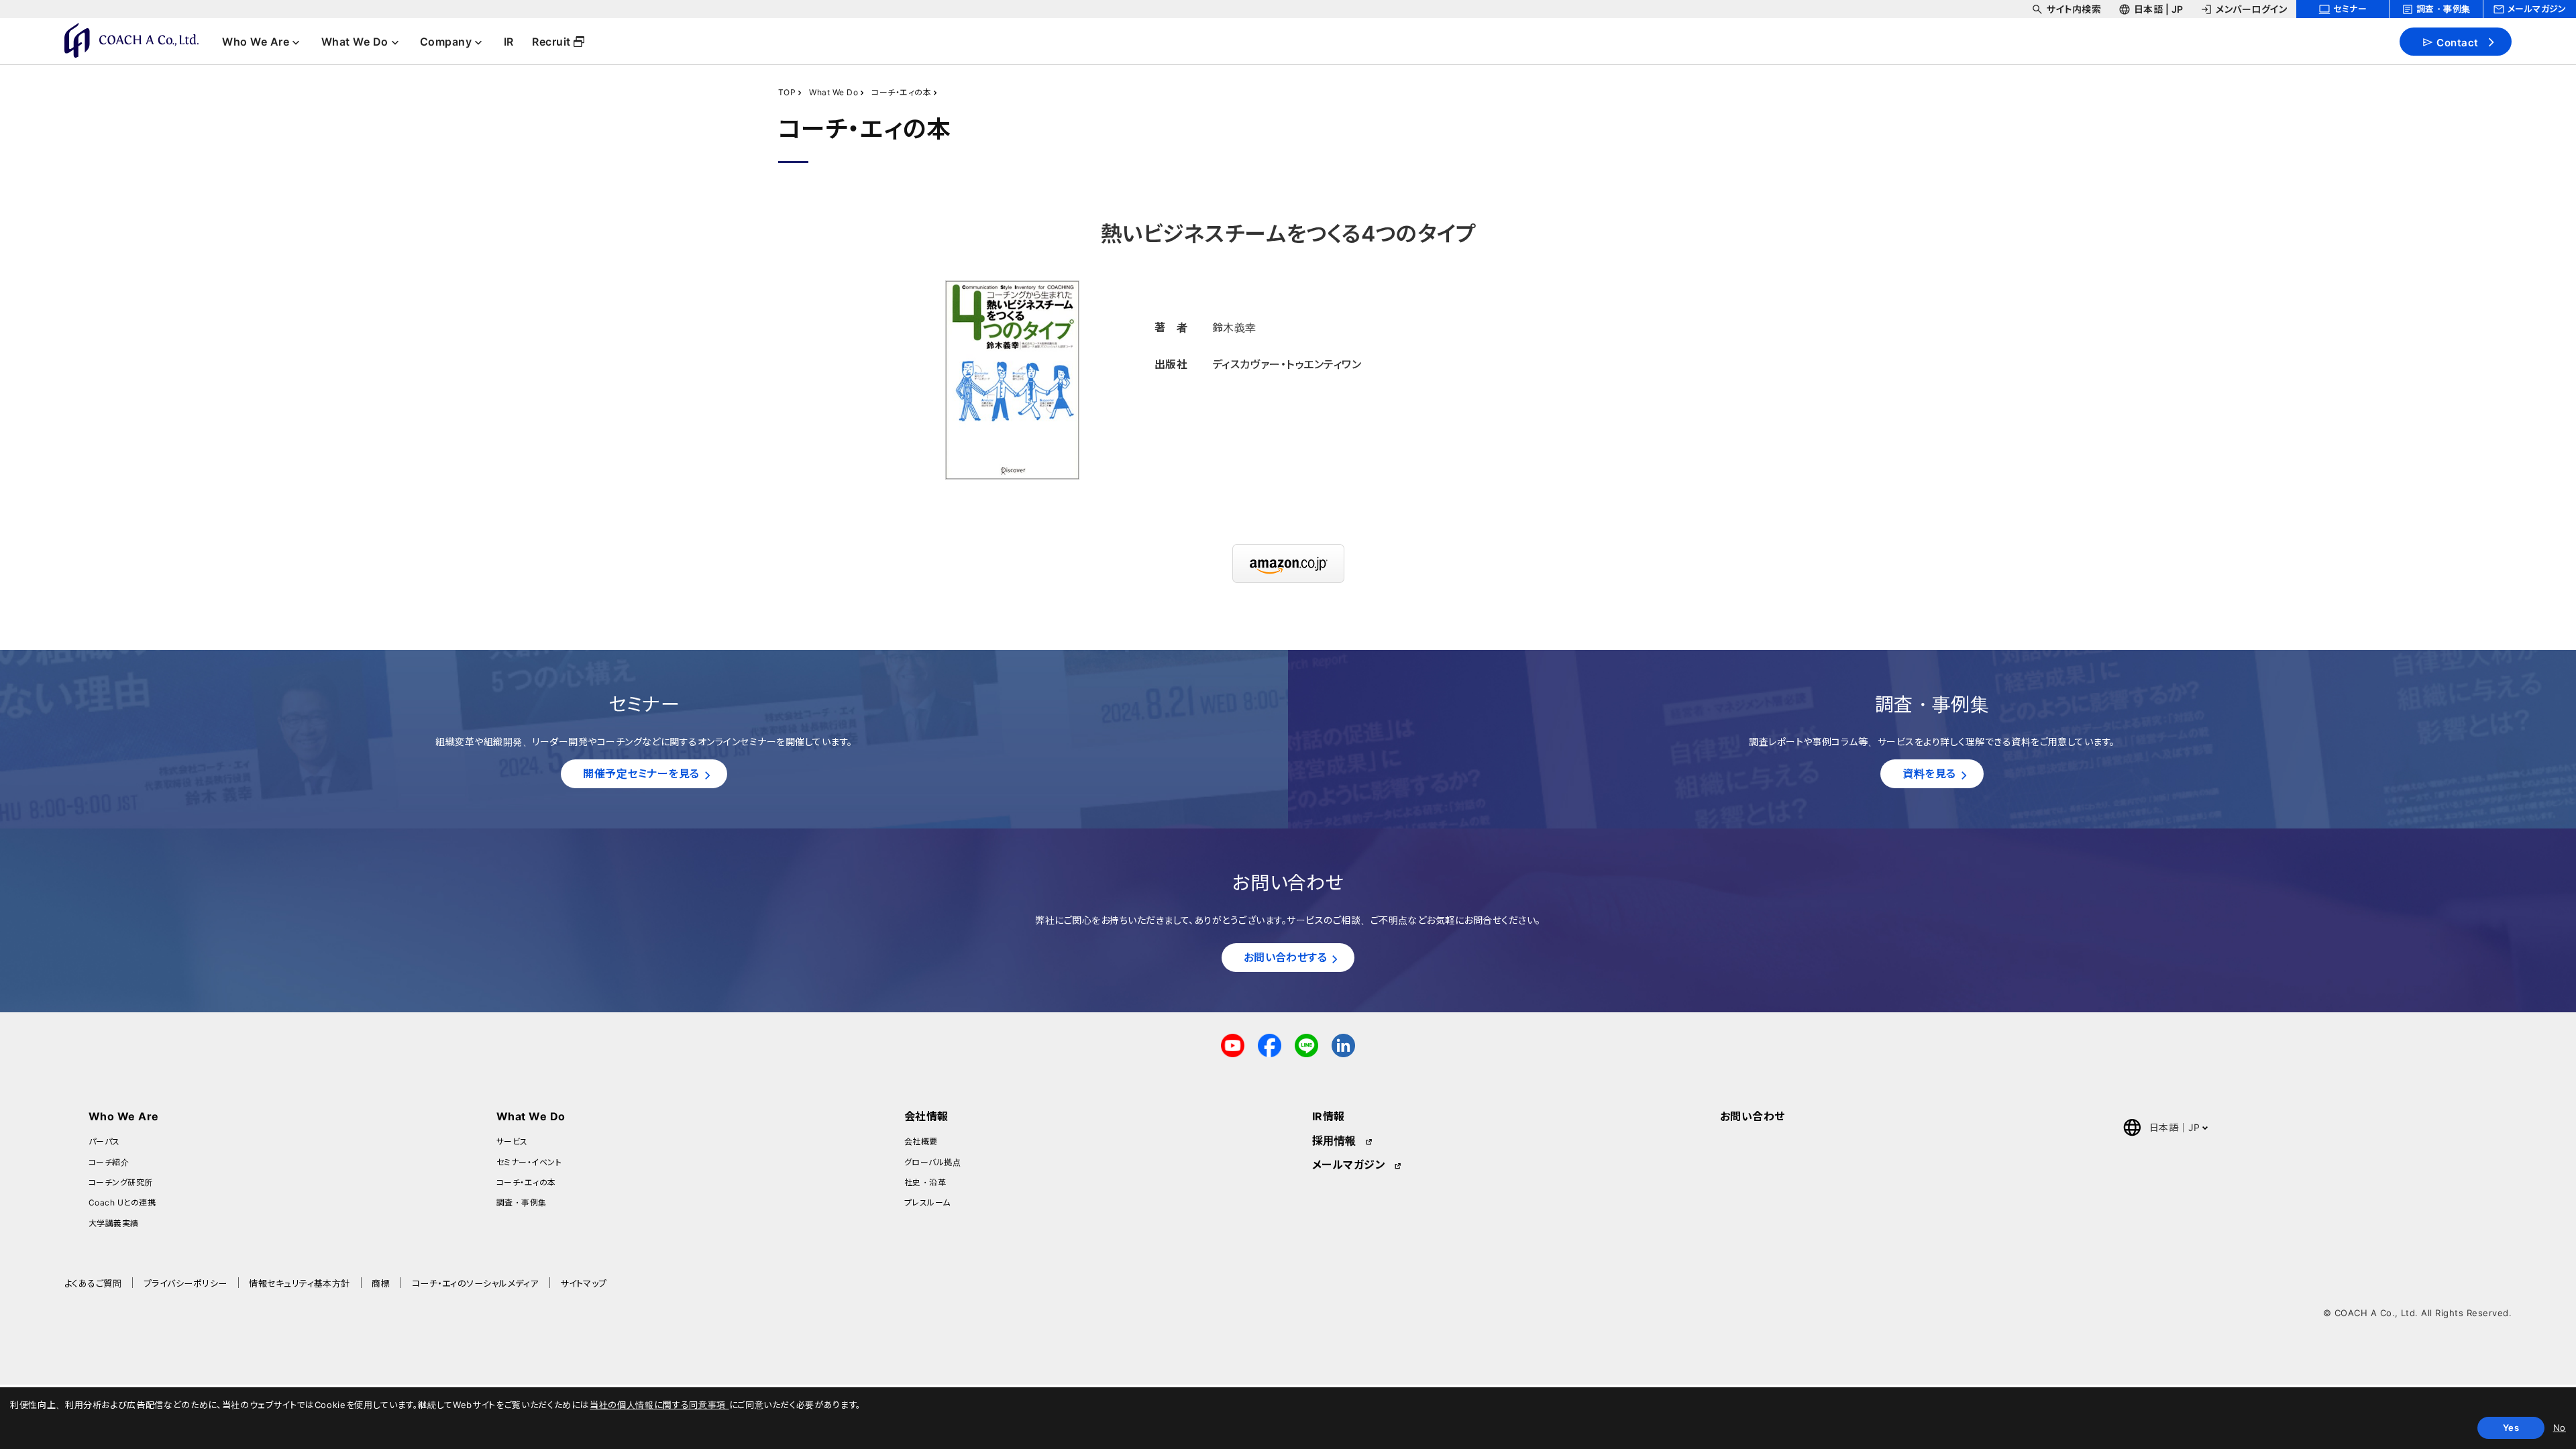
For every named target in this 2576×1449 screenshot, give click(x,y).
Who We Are (124, 1116)
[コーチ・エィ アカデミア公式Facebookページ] (1270, 1044)
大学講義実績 (114, 1223)
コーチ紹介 (109, 1162)
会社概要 (921, 1141)
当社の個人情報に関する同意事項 (659, 1405)
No (2560, 1428)
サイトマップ (584, 1283)
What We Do (834, 92)
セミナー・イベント (529, 1162)
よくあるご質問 (93, 1283)
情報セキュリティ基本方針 (300, 1283)
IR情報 (1329, 1116)
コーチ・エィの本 (901, 92)
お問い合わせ (1753, 1116)
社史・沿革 (925, 1182)
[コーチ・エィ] (131, 40)
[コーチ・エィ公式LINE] (1306, 1044)
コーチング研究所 (121, 1182)
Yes (2511, 1428)
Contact (2457, 42)
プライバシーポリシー (185, 1283)
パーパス (104, 1141)
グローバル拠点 (932, 1162)
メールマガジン (1349, 1165)
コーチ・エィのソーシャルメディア (475, 1283)
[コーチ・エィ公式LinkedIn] (1343, 1044)
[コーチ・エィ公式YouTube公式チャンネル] (1233, 1044)
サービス (512, 1141)
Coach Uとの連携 (122, 1202)
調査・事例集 (522, 1202)
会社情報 (926, 1116)
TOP (787, 92)
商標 (381, 1283)
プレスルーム (927, 1202)
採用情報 (1334, 1140)
